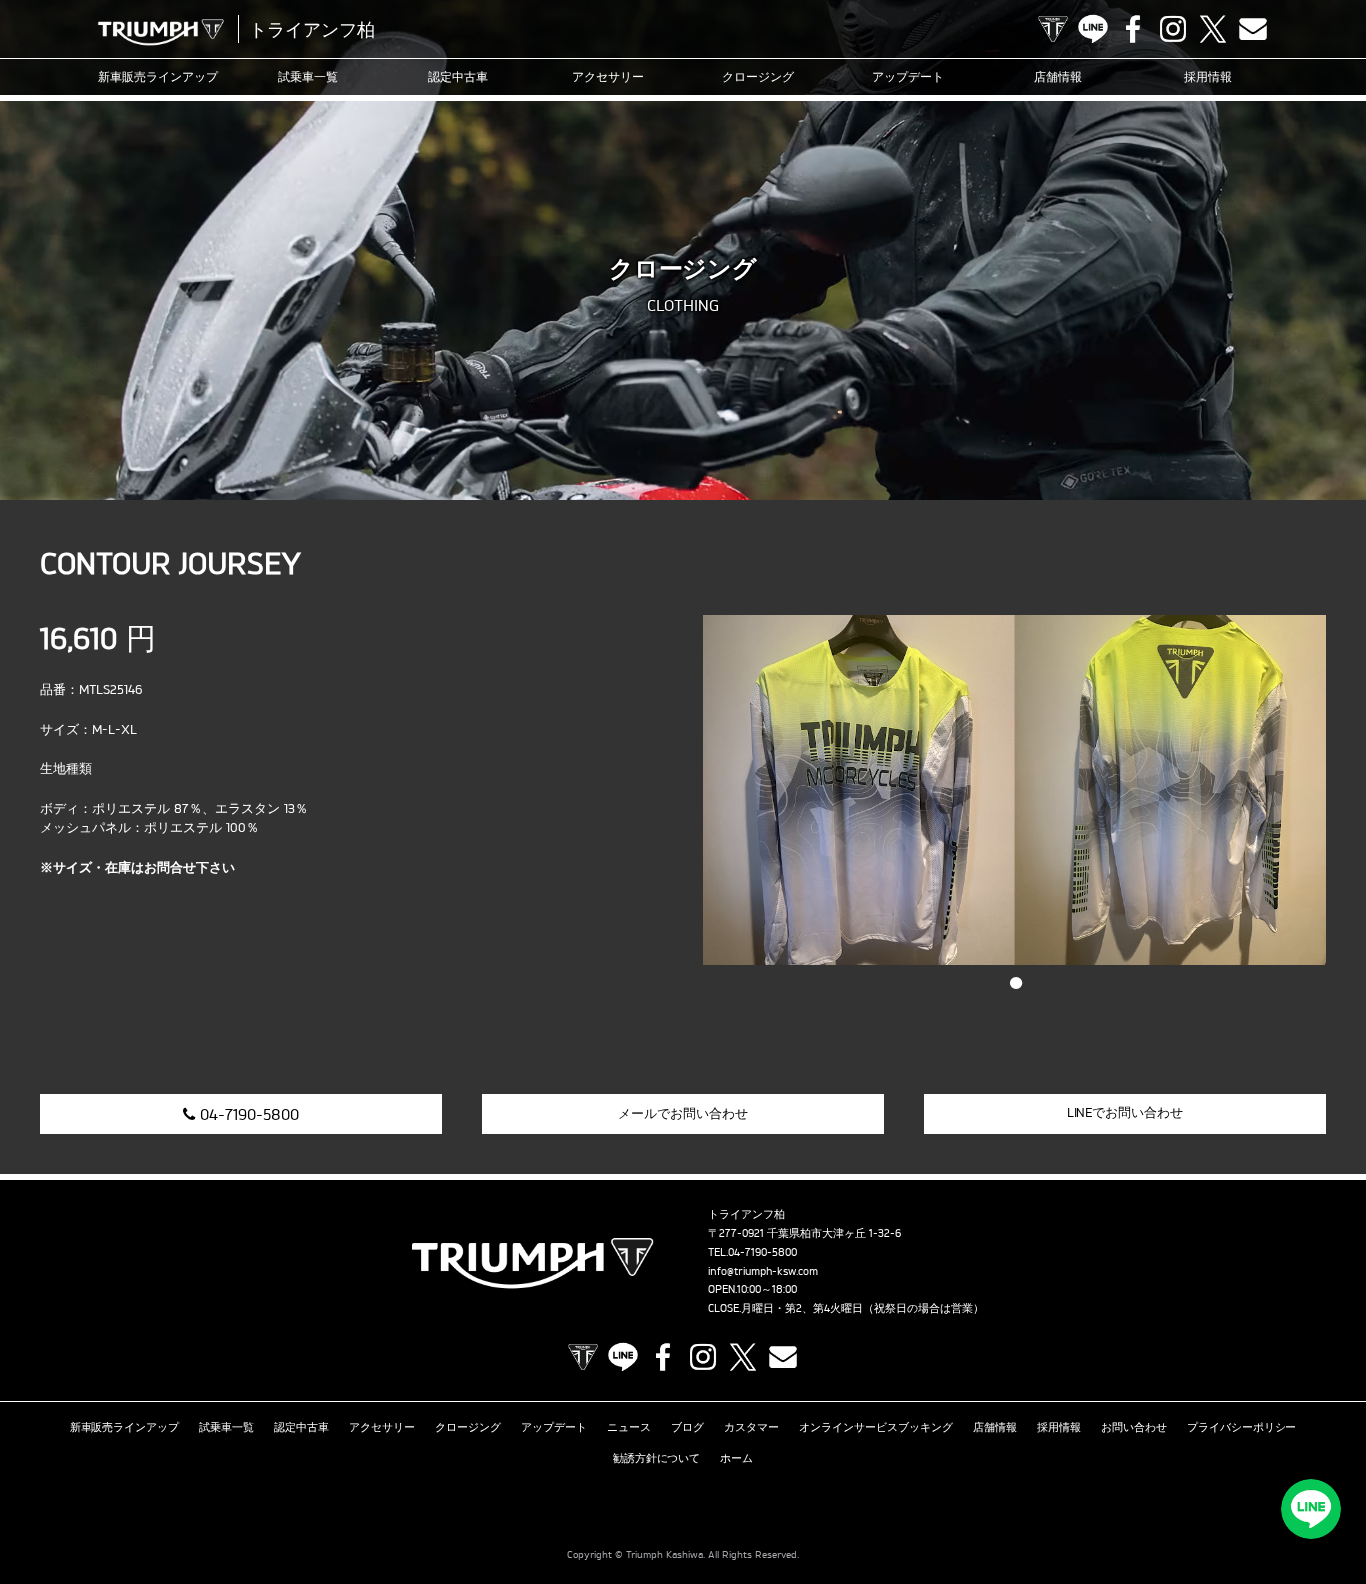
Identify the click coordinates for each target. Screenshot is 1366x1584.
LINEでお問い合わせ (1125, 1112)
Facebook (1133, 29)
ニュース (629, 1427)
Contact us (1253, 29)
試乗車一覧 (308, 76)
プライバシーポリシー (1242, 1427)
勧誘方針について (657, 1458)
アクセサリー (608, 76)
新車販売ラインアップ (125, 1427)
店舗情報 (1058, 76)
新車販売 (158, 76)
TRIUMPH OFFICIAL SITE (1053, 29)
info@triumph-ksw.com (763, 1271)
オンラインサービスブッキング (876, 1427)
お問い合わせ (1134, 1427)
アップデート (908, 76)
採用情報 (1208, 76)
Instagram (1173, 29)
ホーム (736, 1458)
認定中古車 (458, 76)
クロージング (758, 76)
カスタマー (751, 1427)
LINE (1093, 29)
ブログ (687, 1427)
